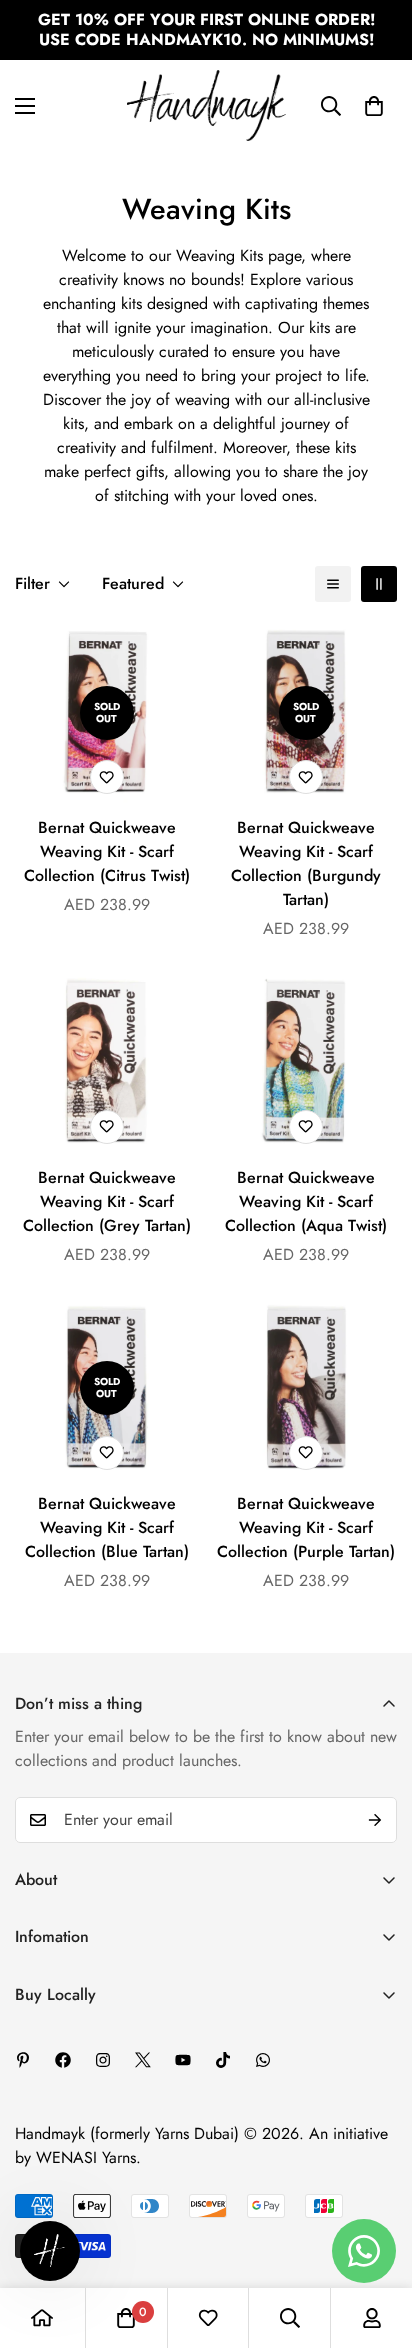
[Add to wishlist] (107, 777)
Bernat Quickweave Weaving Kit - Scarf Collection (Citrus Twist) (107, 851)
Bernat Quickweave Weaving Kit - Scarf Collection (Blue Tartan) (107, 1527)
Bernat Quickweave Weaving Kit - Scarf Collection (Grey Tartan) (107, 1201)
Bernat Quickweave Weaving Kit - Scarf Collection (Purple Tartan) (306, 1527)
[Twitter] (143, 2060)
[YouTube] (183, 2060)
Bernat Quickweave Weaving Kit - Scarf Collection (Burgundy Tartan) (306, 863)
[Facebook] (63, 2060)
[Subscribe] (375, 1820)
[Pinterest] (23, 2060)
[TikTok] (223, 2060)
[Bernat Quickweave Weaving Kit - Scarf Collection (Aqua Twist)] (305, 1062)
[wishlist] (208, 2318)
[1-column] (333, 584)
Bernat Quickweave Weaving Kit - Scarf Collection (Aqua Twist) (306, 1201)
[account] (372, 2318)
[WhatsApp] (263, 2060)
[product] (42, 2318)
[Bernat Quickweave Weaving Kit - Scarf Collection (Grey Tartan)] (106, 1062)
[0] (374, 106)
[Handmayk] (206, 105)
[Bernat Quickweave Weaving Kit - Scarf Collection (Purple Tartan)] (305, 1388)
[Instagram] (103, 2060)
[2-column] (379, 584)
